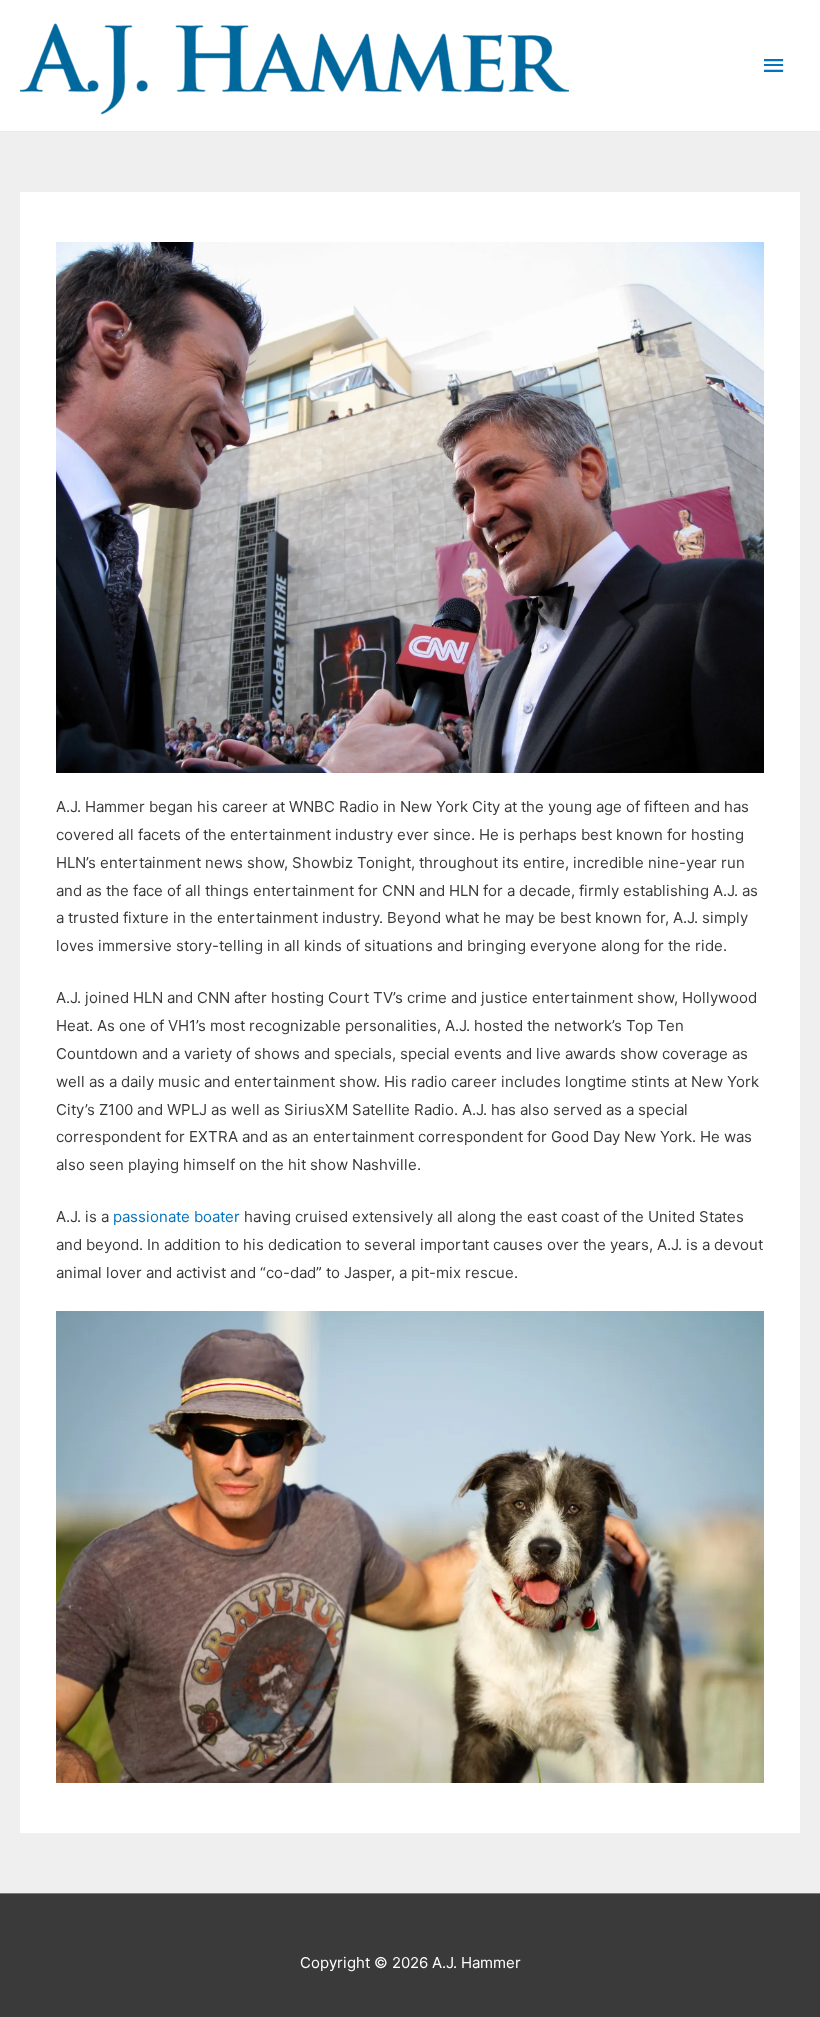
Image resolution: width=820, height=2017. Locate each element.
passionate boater (176, 1216)
